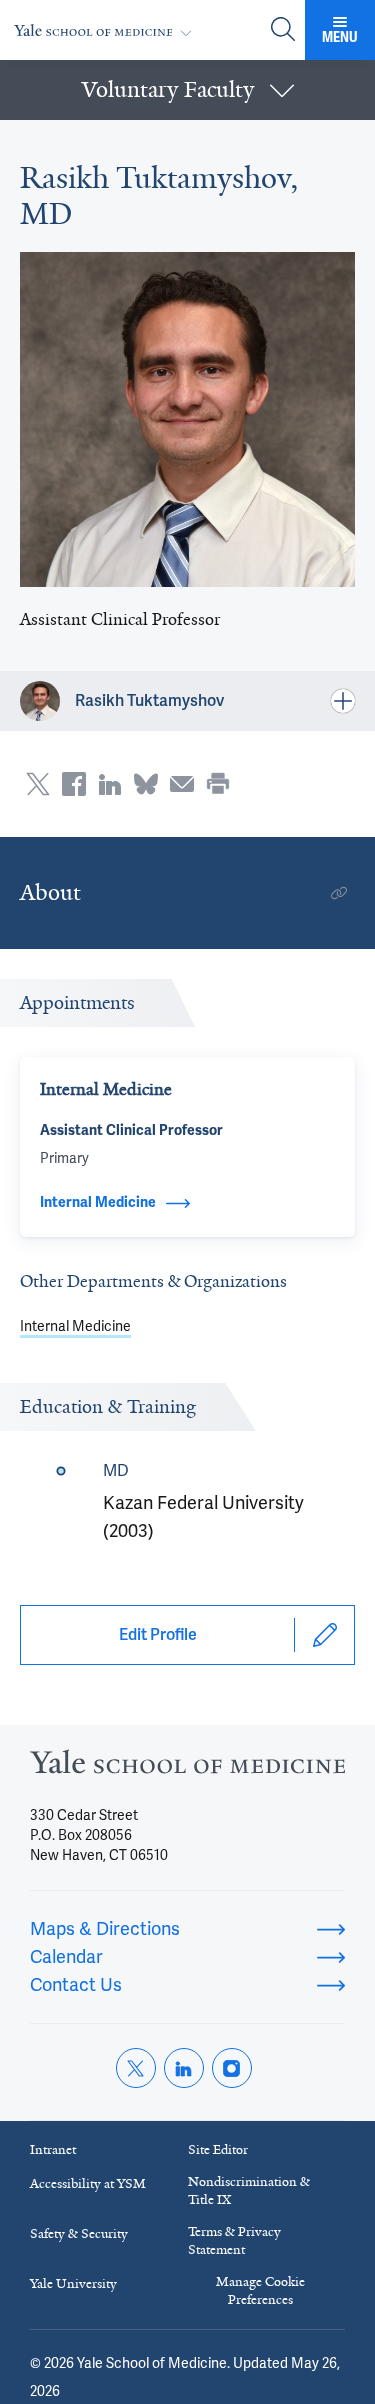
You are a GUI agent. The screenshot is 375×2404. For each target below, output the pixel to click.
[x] (136, 2068)
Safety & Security (79, 2233)
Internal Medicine (75, 1326)
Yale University (73, 2283)
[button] (187, 90)
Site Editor (218, 2149)
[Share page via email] (182, 784)
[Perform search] (283, 30)
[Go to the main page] (107, 30)
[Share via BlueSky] (146, 784)
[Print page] (218, 784)
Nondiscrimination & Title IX (249, 2190)
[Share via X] (38, 784)
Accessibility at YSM (88, 2183)
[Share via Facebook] (74, 784)
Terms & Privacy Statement (234, 2240)
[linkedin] (184, 2068)
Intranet (53, 2149)
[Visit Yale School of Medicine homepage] (187, 1768)
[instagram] (232, 2068)
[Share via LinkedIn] (110, 784)
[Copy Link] (339, 893)
